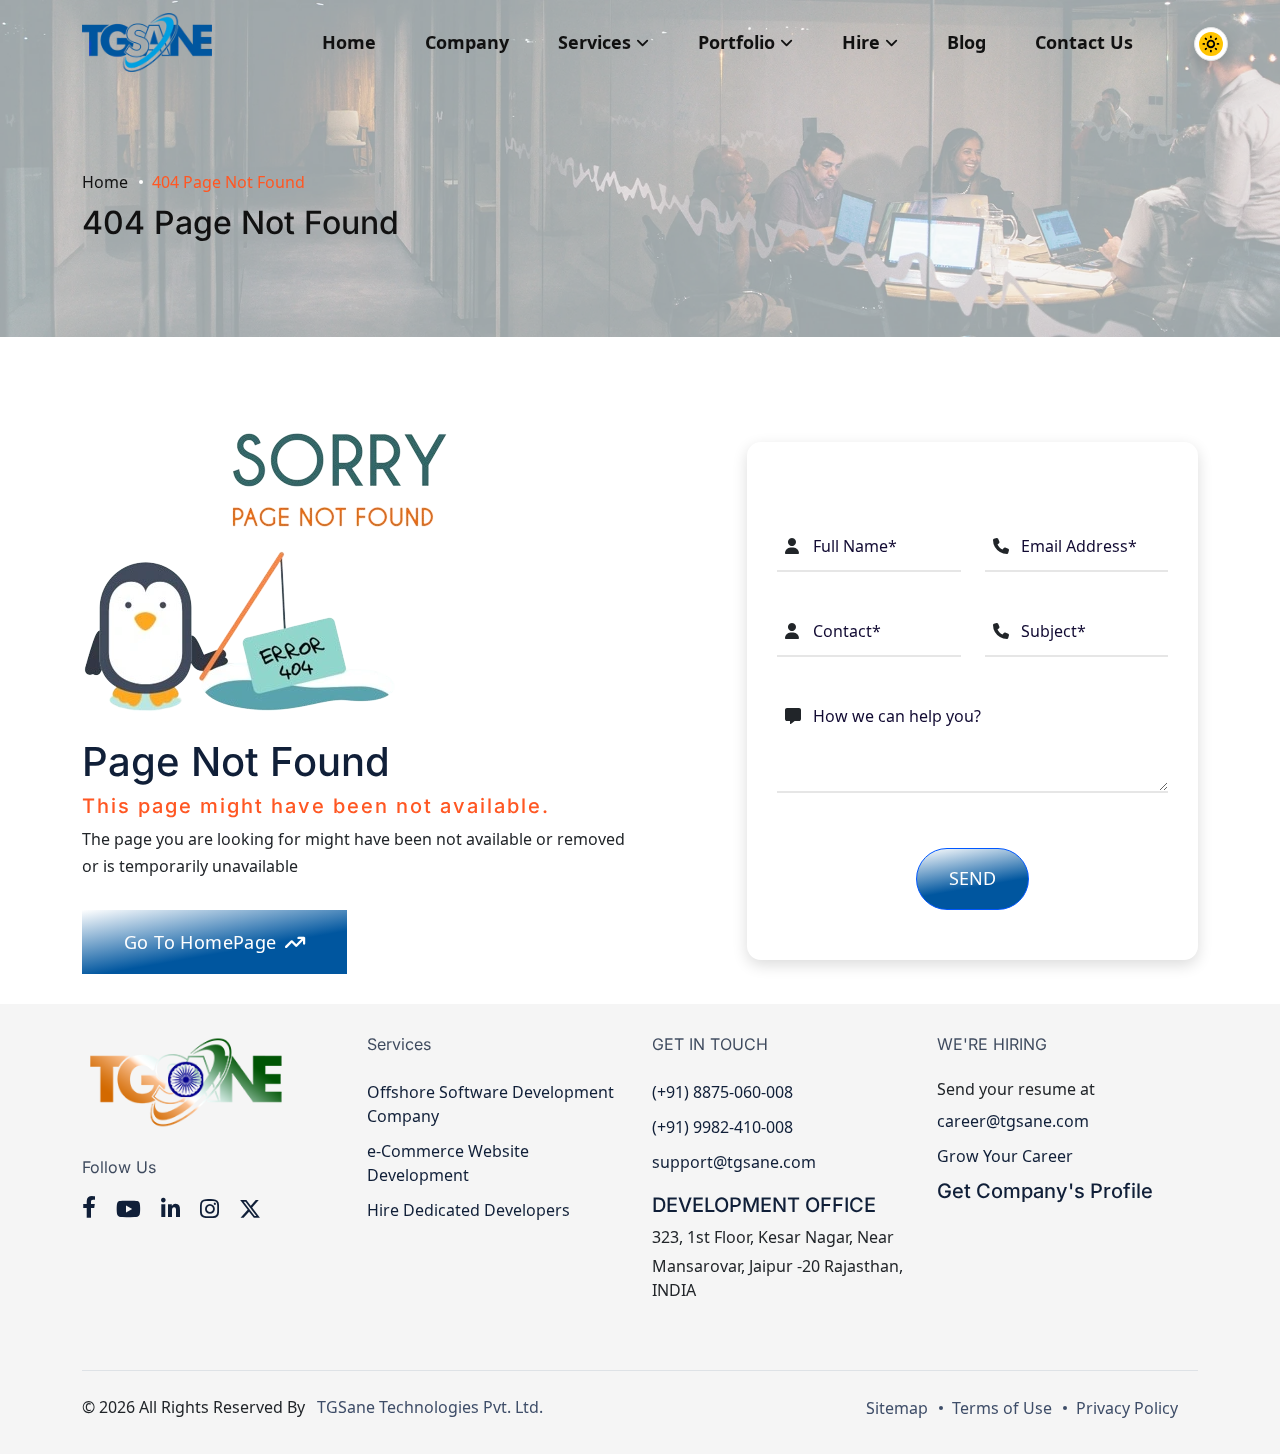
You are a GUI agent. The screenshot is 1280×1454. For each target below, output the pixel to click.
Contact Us (1084, 42)
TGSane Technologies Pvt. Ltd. (426, 1407)
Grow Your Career (1005, 1156)
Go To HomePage (200, 942)
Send (972, 878)
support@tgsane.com (734, 1162)
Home (349, 42)
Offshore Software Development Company (490, 1104)
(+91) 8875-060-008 (722, 1092)
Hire (863, 42)
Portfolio (739, 42)
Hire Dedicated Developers (468, 1210)
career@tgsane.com (1013, 1121)
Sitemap (897, 1408)
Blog (966, 42)
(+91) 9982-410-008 (722, 1127)
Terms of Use (1002, 1408)
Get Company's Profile (1045, 1191)
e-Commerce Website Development (448, 1163)
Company (467, 42)
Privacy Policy (1127, 1408)
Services (597, 42)
